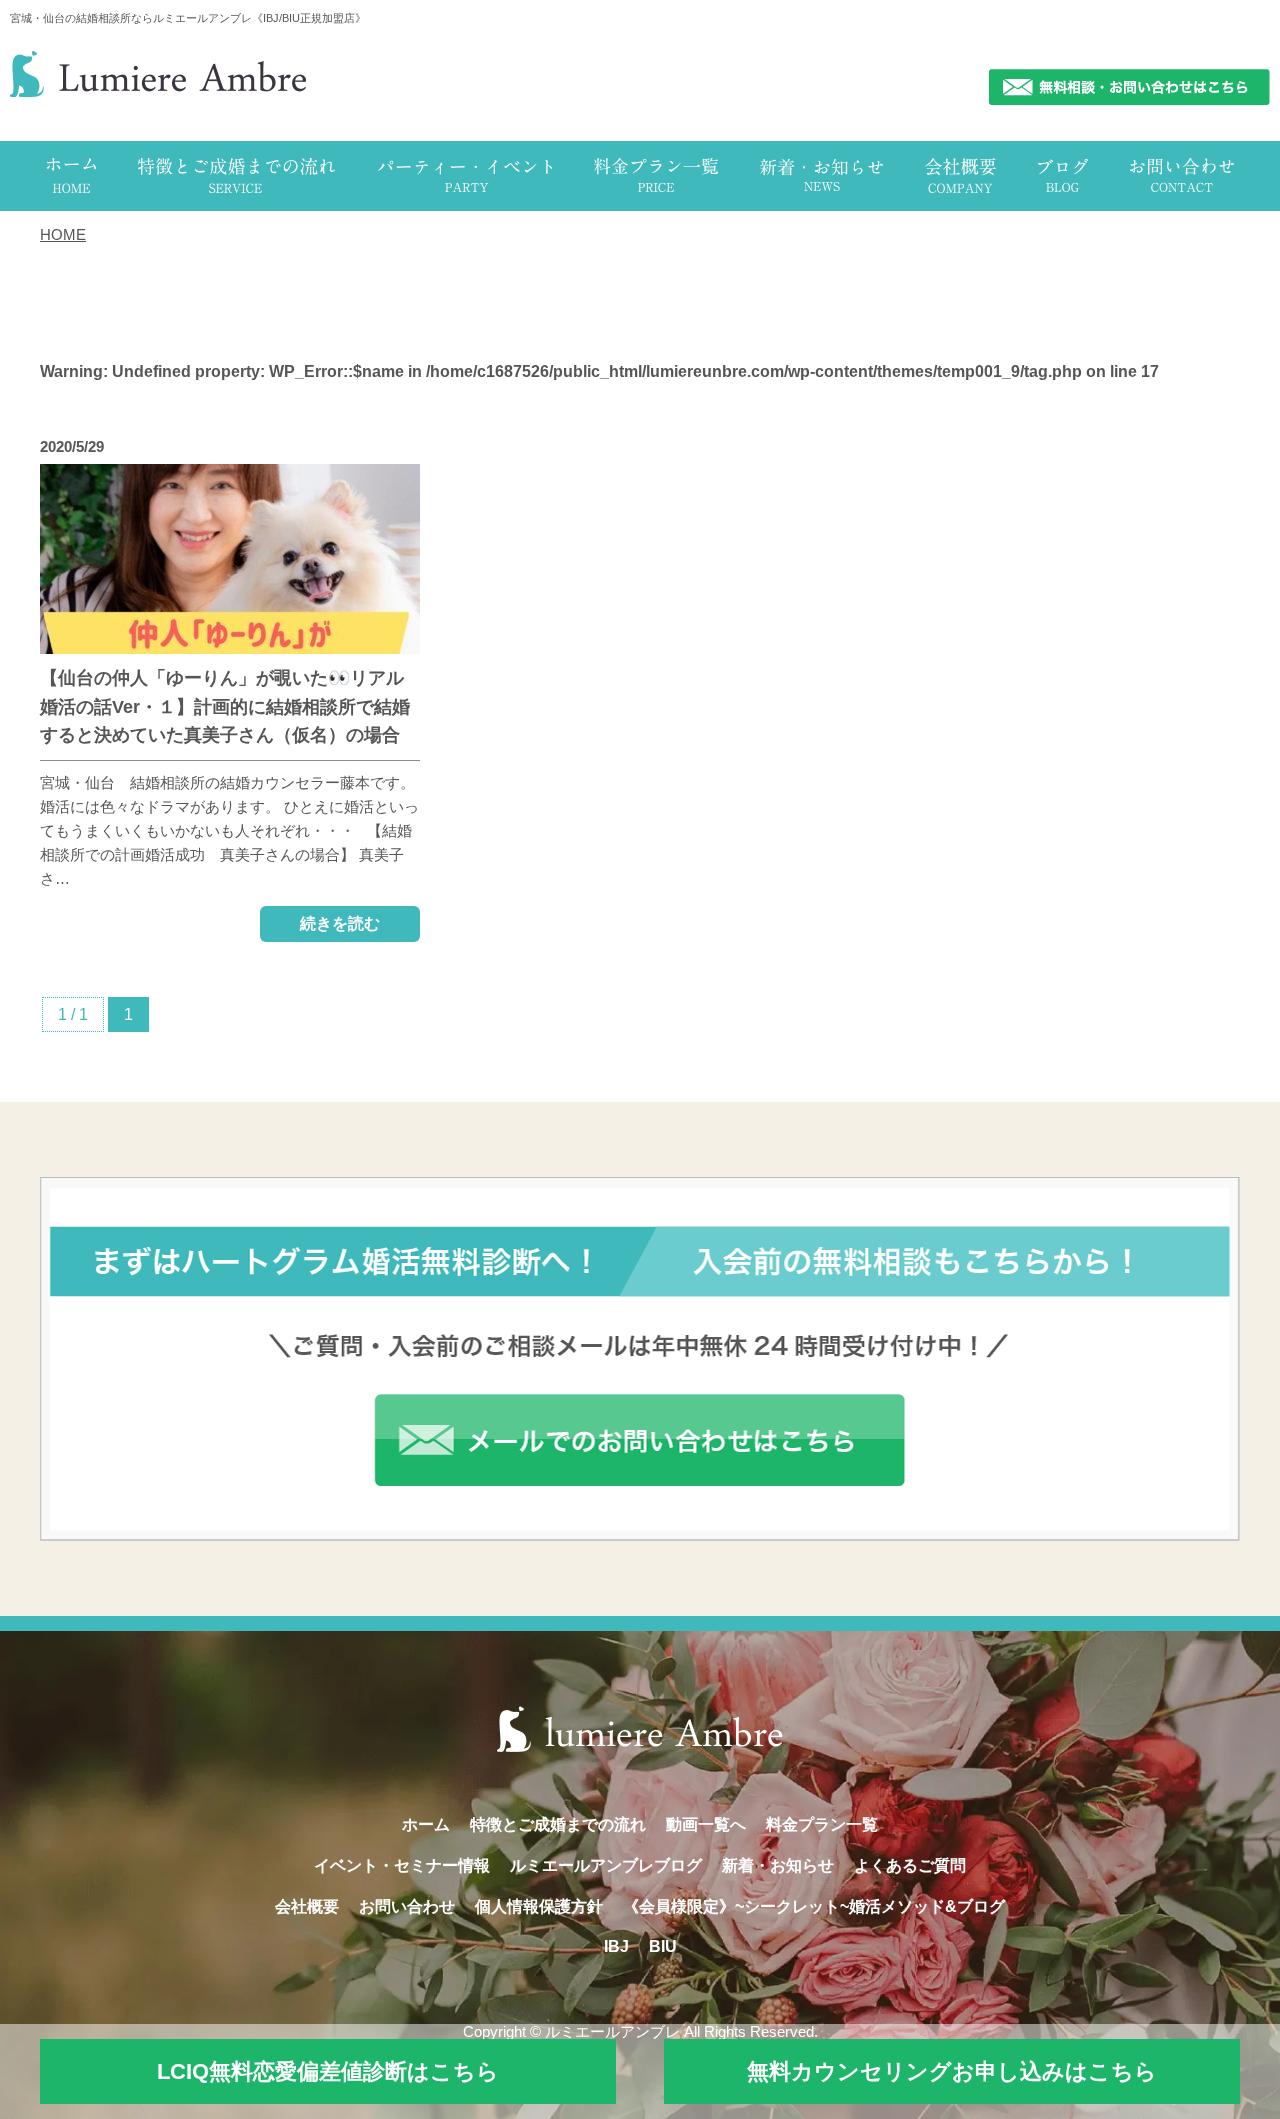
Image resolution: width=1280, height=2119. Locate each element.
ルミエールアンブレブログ (606, 1865)
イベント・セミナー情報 (402, 1865)
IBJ (616, 1946)
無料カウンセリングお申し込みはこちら (952, 2071)
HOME (63, 234)
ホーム (426, 1824)
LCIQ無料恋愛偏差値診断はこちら (328, 2071)
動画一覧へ (706, 1824)
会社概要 (307, 1906)
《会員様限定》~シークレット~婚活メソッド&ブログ (814, 1906)
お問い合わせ (407, 1906)
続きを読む (340, 923)
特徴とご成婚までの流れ (558, 1824)
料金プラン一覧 (822, 1824)
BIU (663, 1946)
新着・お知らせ (778, 1865)
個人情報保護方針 (539, 1906)
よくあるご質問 (910, 1865)
